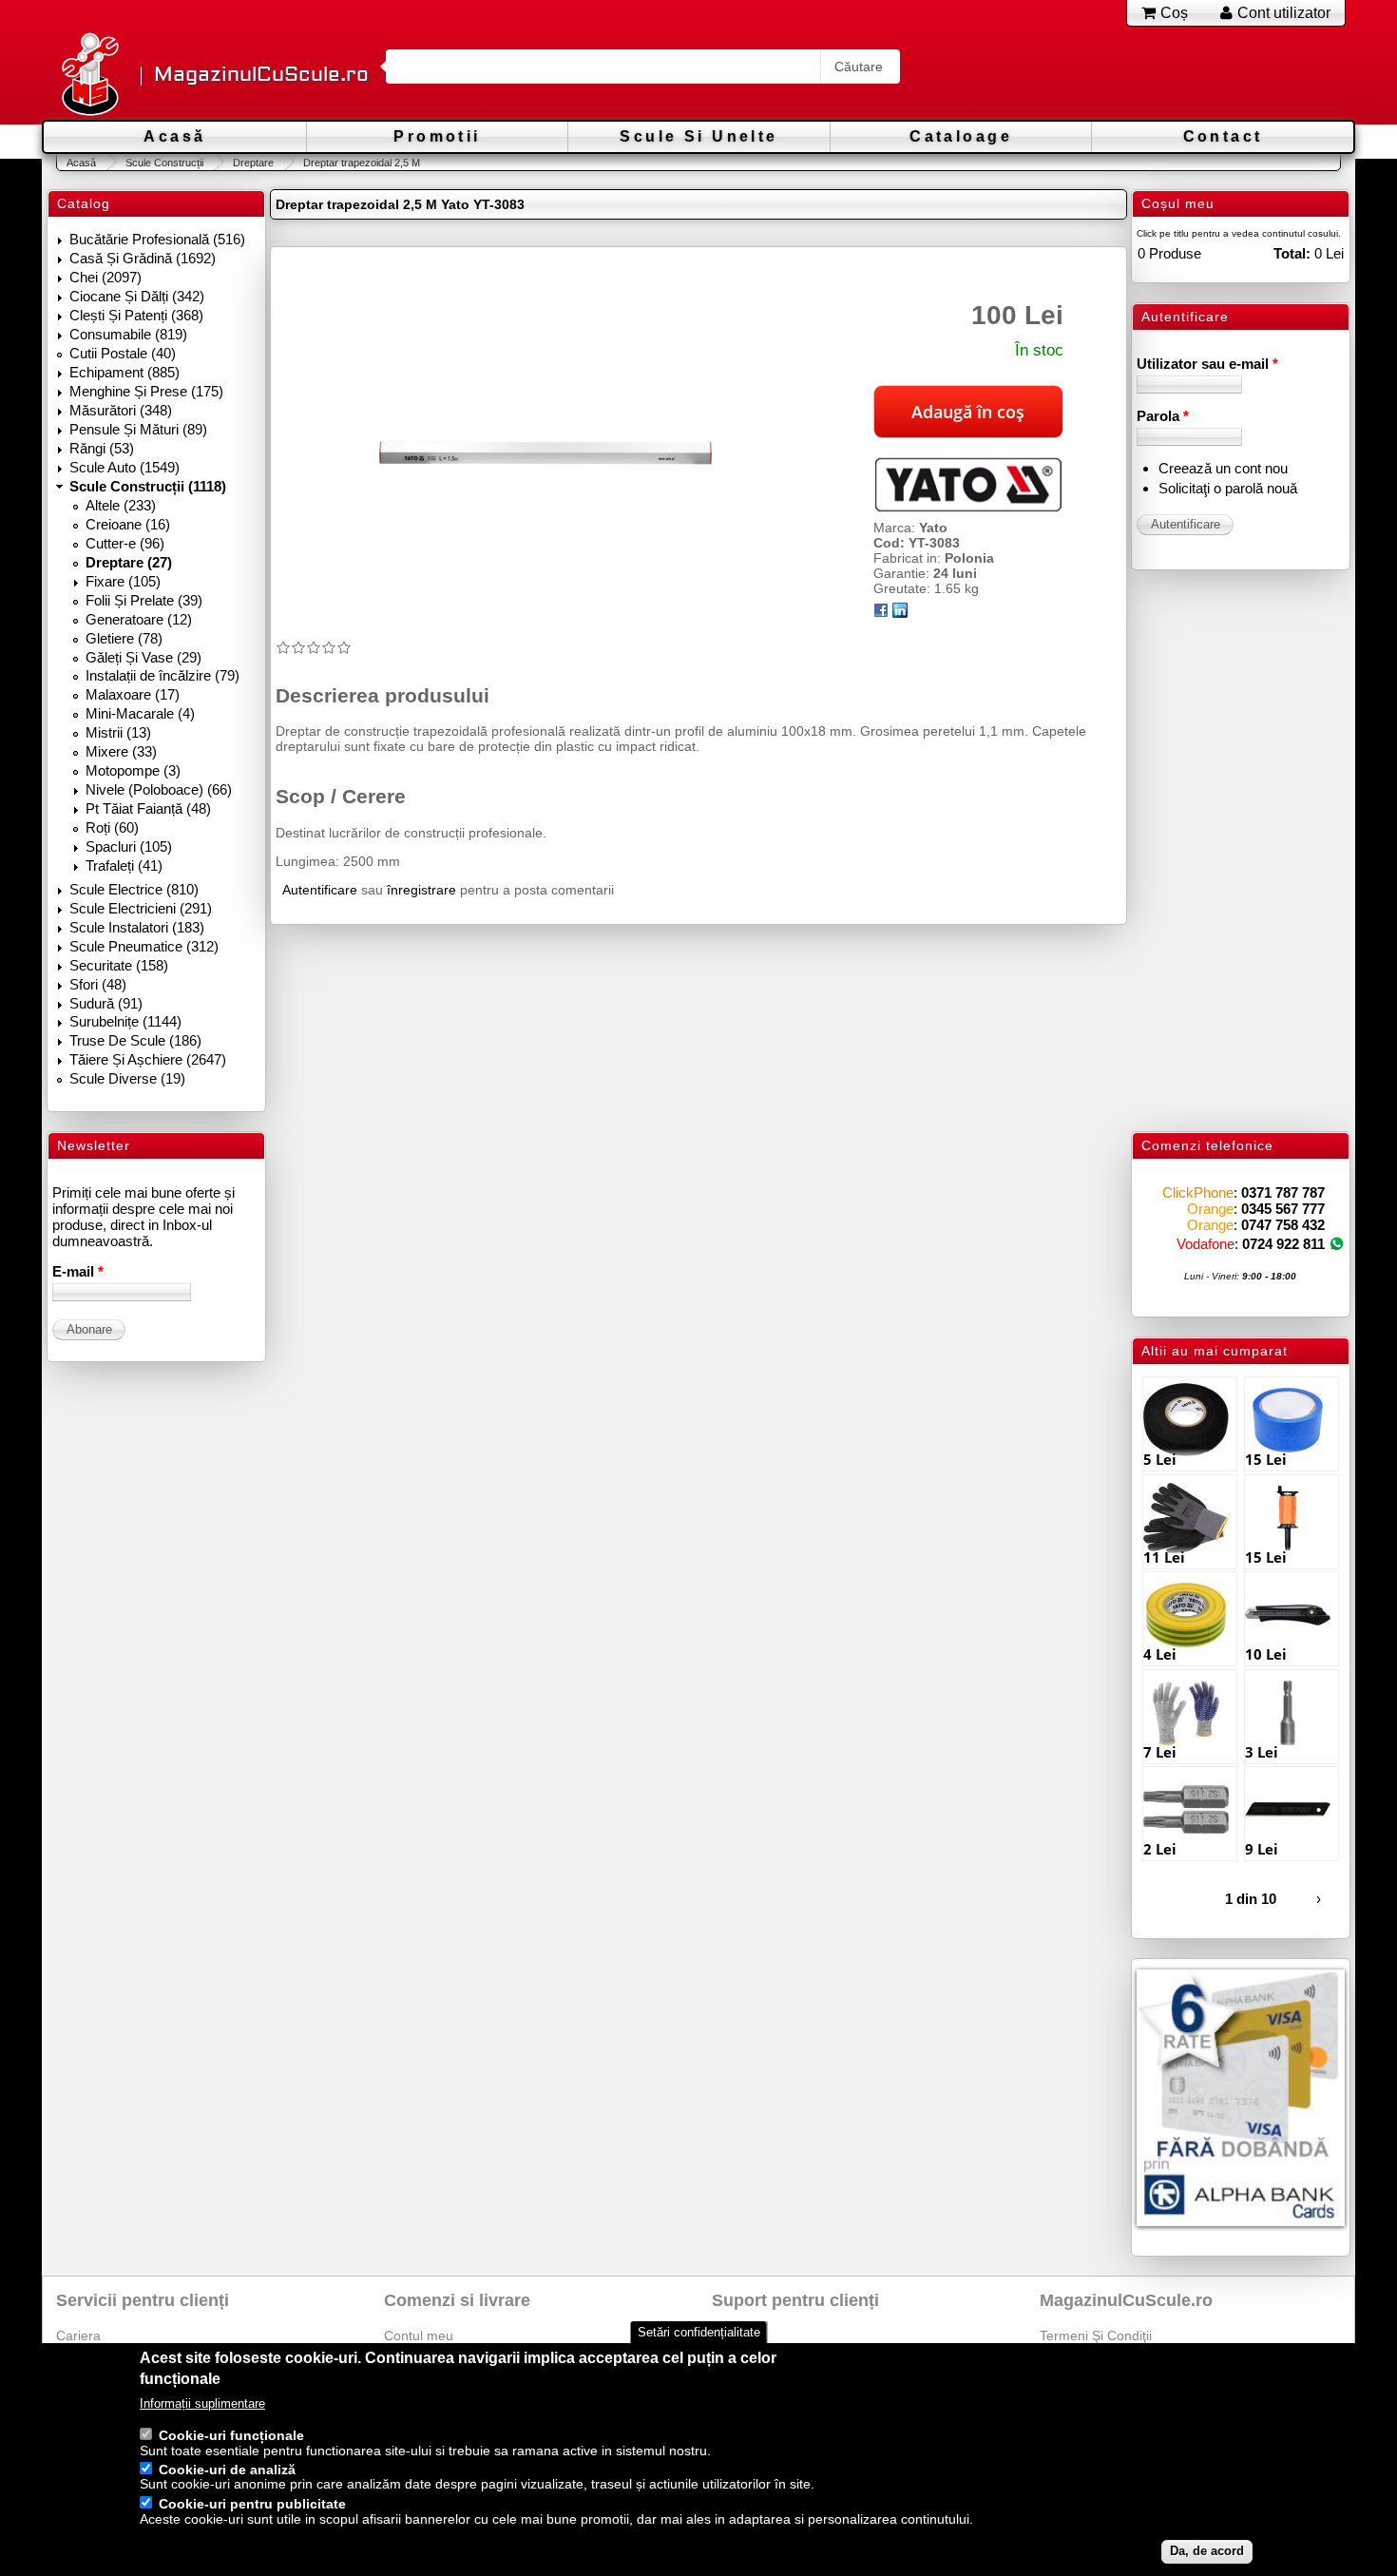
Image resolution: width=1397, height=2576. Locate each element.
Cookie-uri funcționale (231, 2435)
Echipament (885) (124, 372)
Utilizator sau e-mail (1207, 364)
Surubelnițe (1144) (125, 1021)
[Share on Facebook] (881, 613)
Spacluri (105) (129, 846)
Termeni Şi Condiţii (1096, 2336)
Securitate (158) (119, 965)
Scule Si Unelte (698, 136)
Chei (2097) (105, 277)
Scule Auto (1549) (124, 467)
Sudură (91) (106, 1003)
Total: (1292, 253)
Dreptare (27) (129, 562)
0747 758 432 (1283, 1225)
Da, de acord (1207, 2551)
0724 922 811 (1283, 1244)
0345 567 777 (1283, 1209)
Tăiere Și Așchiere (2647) (148, 1059)
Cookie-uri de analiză (227, 2470)
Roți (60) (112, 827)
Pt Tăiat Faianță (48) (148, 808)
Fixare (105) (123, 581)
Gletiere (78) (124, 638)
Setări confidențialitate (699, 2332)
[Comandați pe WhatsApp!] (1337, 1244)
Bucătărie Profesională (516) (157, 239)
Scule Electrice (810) (134, 889)
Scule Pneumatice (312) (144, 946)
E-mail (78, 1271)
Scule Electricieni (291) (141, 908)
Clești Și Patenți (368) (136, 315)
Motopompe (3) (133, 770)
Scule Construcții (164, 163)
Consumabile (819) (128, 334)
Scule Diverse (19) (127, 1078)
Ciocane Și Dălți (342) (137, 296)
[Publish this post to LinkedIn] (900, 613)
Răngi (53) (102, 448)
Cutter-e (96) (125, 543)
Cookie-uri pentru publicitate (252, 2504)
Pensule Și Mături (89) (138, 429)
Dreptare (253, 163)
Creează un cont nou (1223, 468)
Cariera (78, 2336)
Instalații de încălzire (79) (163, 675)
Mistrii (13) (118, 732)
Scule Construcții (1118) (148, 486)
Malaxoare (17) (133, 694)
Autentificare (320, 890)
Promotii (437, 136)
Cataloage (961, 136)
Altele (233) (121, 505)
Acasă (174, 136)
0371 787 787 (1283, 1192)
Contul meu (419, 2336)
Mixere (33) (121, 751)
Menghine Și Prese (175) (146, 391)
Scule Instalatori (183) (137, 927)
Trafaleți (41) (124, 865)
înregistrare (421, 890)
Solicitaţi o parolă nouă (1228, 488)
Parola (1163, 416)
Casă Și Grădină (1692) (143, 258)
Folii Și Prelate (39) (144, 600)
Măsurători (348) (121, 410)
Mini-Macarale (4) (140, 713)
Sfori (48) (98, 984)
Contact (1223, 136)
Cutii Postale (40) (123, 353)
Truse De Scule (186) (135, 1040)
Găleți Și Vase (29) (144, 657)
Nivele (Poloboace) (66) (159, 789)
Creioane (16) (128, 524)
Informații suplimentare (202, 2403)
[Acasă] (89, 76)
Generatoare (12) (139, 619)
